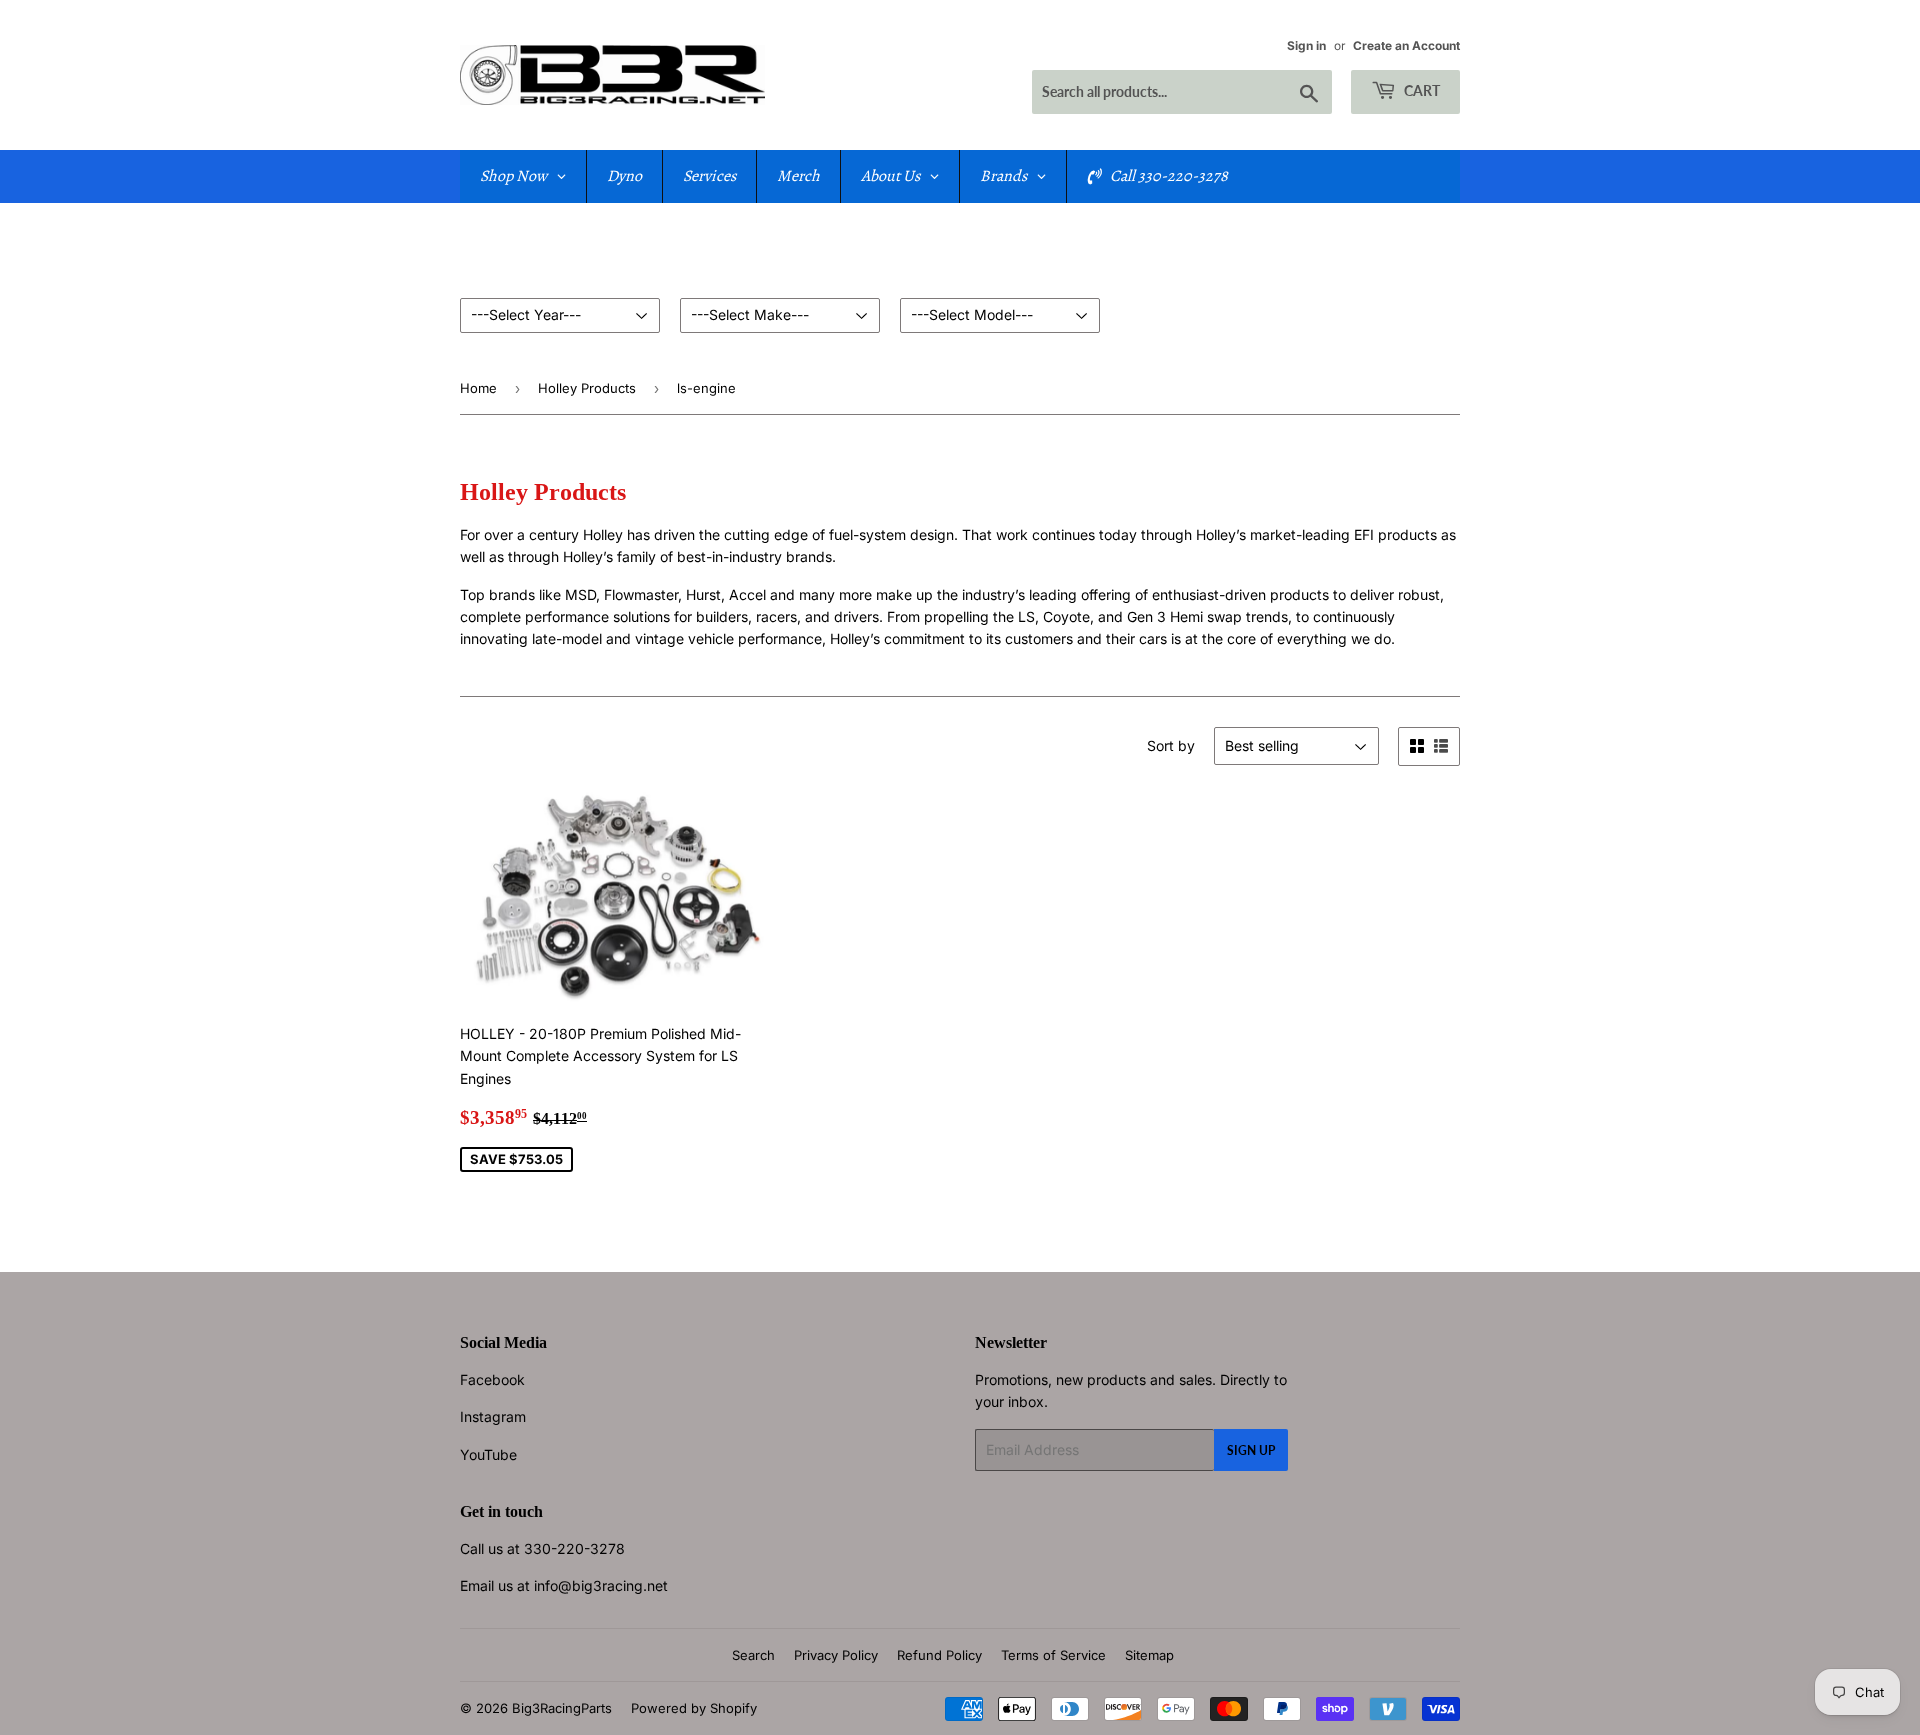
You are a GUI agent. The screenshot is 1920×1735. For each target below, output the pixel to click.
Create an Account (1406, 45)
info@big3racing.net (601, 1585)
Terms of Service (1053, 1655)
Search (753, 1655)
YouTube (488, 1454)
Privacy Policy (836, 1655)
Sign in (1306, 45)
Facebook (492, 1379)
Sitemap (1149, 1655)
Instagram (493, 1416)
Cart (1420, 90)
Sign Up (1251, 1450)
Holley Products (587, 388)
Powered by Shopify (694, 1708)
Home (478, 388)
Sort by (1171, 745)
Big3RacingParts (562, 1708)
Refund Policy (939, 1655)
